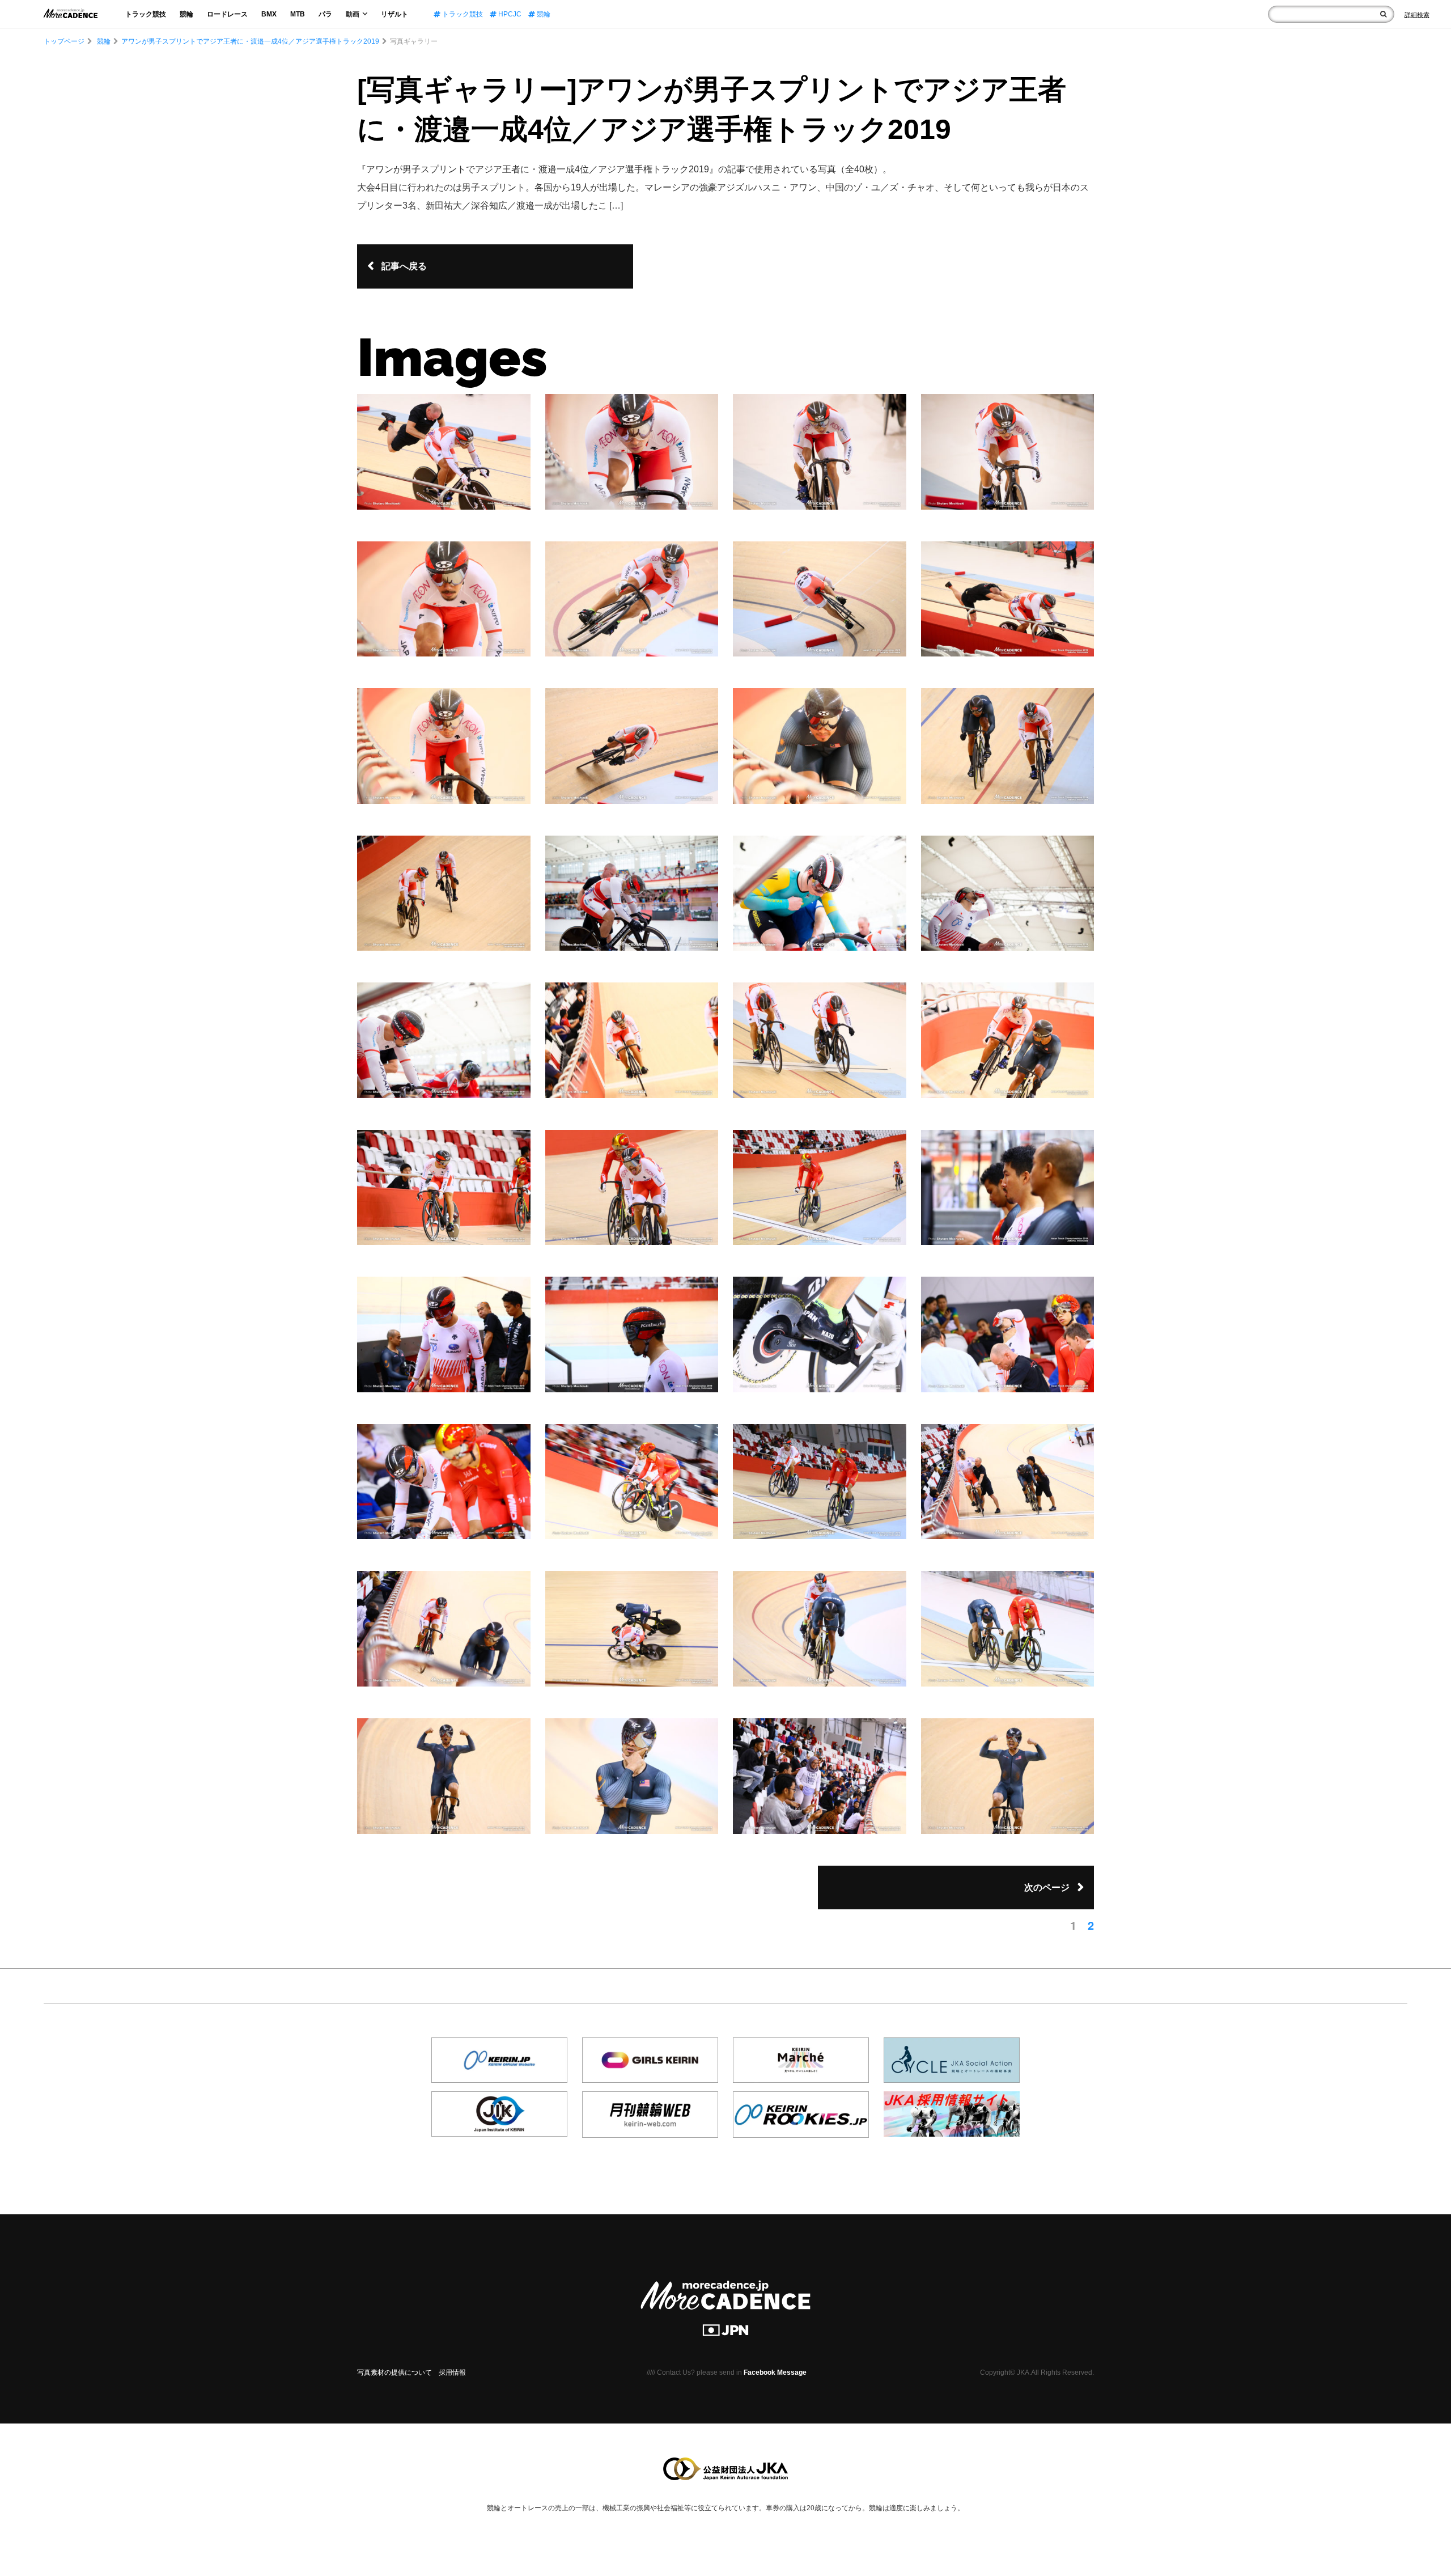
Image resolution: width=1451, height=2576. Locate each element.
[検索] (1383, 14)
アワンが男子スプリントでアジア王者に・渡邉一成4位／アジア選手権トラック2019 (250, 41)
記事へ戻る (404, 266)
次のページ (1047, 1887)
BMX (269, 14)
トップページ (64, 41)
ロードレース (227, 14)
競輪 (186, 14)
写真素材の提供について (394, 2372)
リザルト (394, 14)
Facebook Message (775, 2372)
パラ (325, 14)
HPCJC (509, 14)
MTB (298, 14)
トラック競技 (146, 14)
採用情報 (452, 2372)
